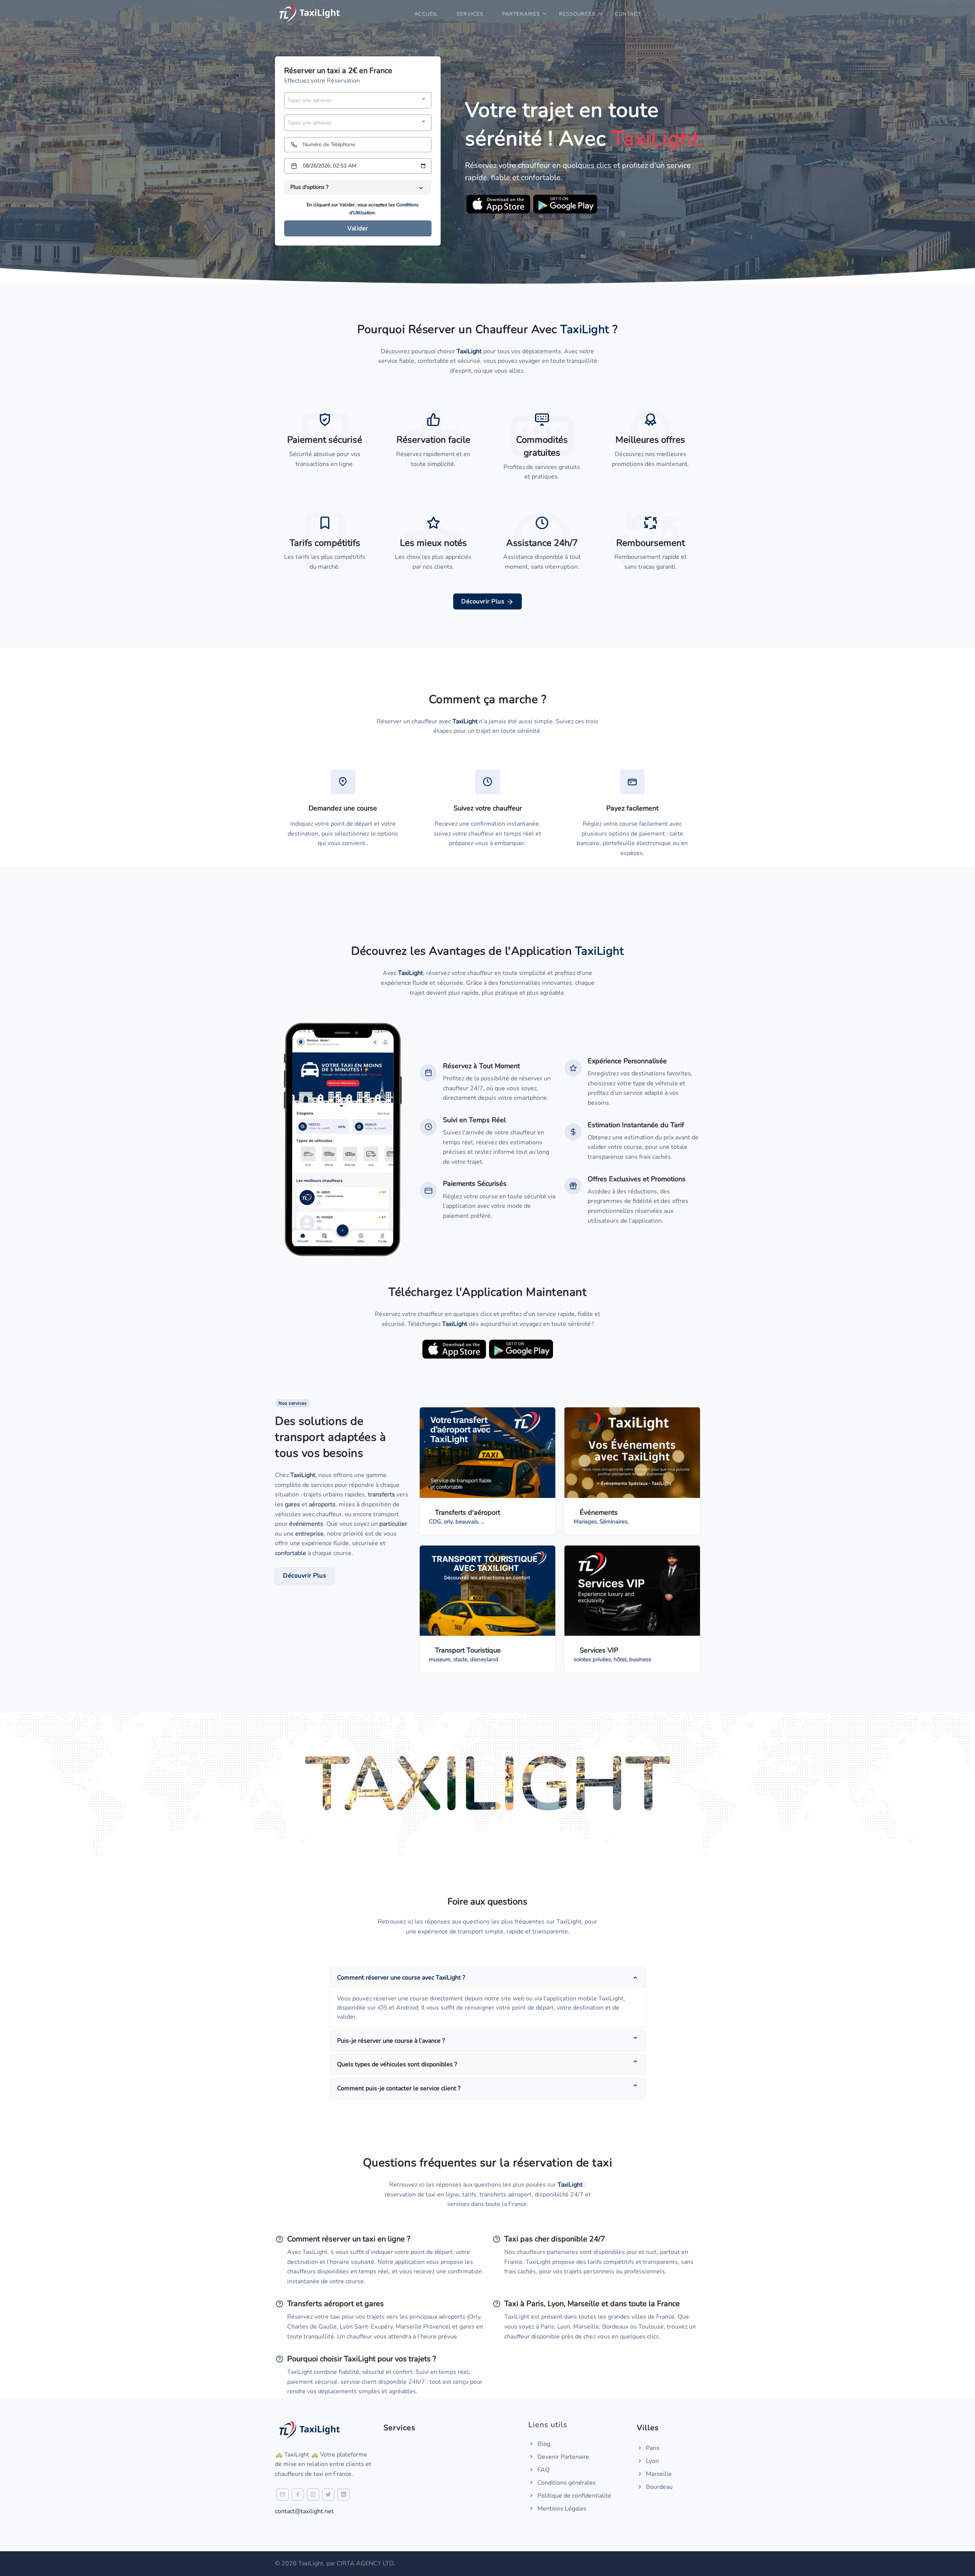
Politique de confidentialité (574, 2496)
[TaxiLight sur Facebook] (298, 2495)
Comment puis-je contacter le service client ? (399, 2088)
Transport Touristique (468, 1650)
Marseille (658, 2474)
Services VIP (599, 1650)
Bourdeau (659, 2487)
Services (470, 14)
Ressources (577, 14)
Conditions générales (566, 2483)
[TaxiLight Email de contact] (283, 2495)
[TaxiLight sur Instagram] (313, 2495)
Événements (599, 1512)
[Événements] (632, 1452)
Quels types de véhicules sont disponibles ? (397, 2064)
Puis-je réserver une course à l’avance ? (391, 2041)
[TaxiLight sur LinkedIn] (344, 2495)
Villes (648, 2428)
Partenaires (521, 14)
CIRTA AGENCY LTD (365, 2563)
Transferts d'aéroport (468, 1512)
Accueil (426, 14)
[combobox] (358, 100)
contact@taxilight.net (304, 2511)
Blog (543, 2444)
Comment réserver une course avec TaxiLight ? (401, 1978)
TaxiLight (303, 1475)
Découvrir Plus (484, 601)
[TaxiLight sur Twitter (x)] (328, 2495)
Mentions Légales (561, 2509)
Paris (652, 2448)
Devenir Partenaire (563, 2457)
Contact (628, 14)
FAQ (543, 2470)
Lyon (652, 2461)
